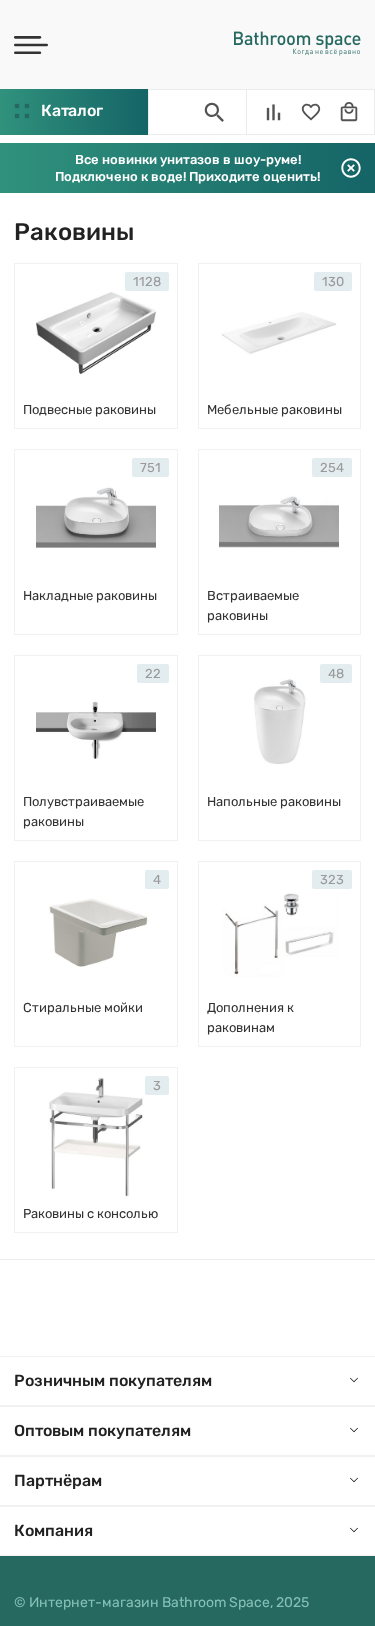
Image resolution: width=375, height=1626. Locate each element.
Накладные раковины (90, 595)
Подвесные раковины (89, 409)
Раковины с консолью (90, 1213)
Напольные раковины (274, 801)
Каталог (71, 110)
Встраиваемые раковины (253, 605)
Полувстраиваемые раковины (83, 811)
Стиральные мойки (83, 1007)
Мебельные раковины (274, 409)
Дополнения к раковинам (250, 1017)
